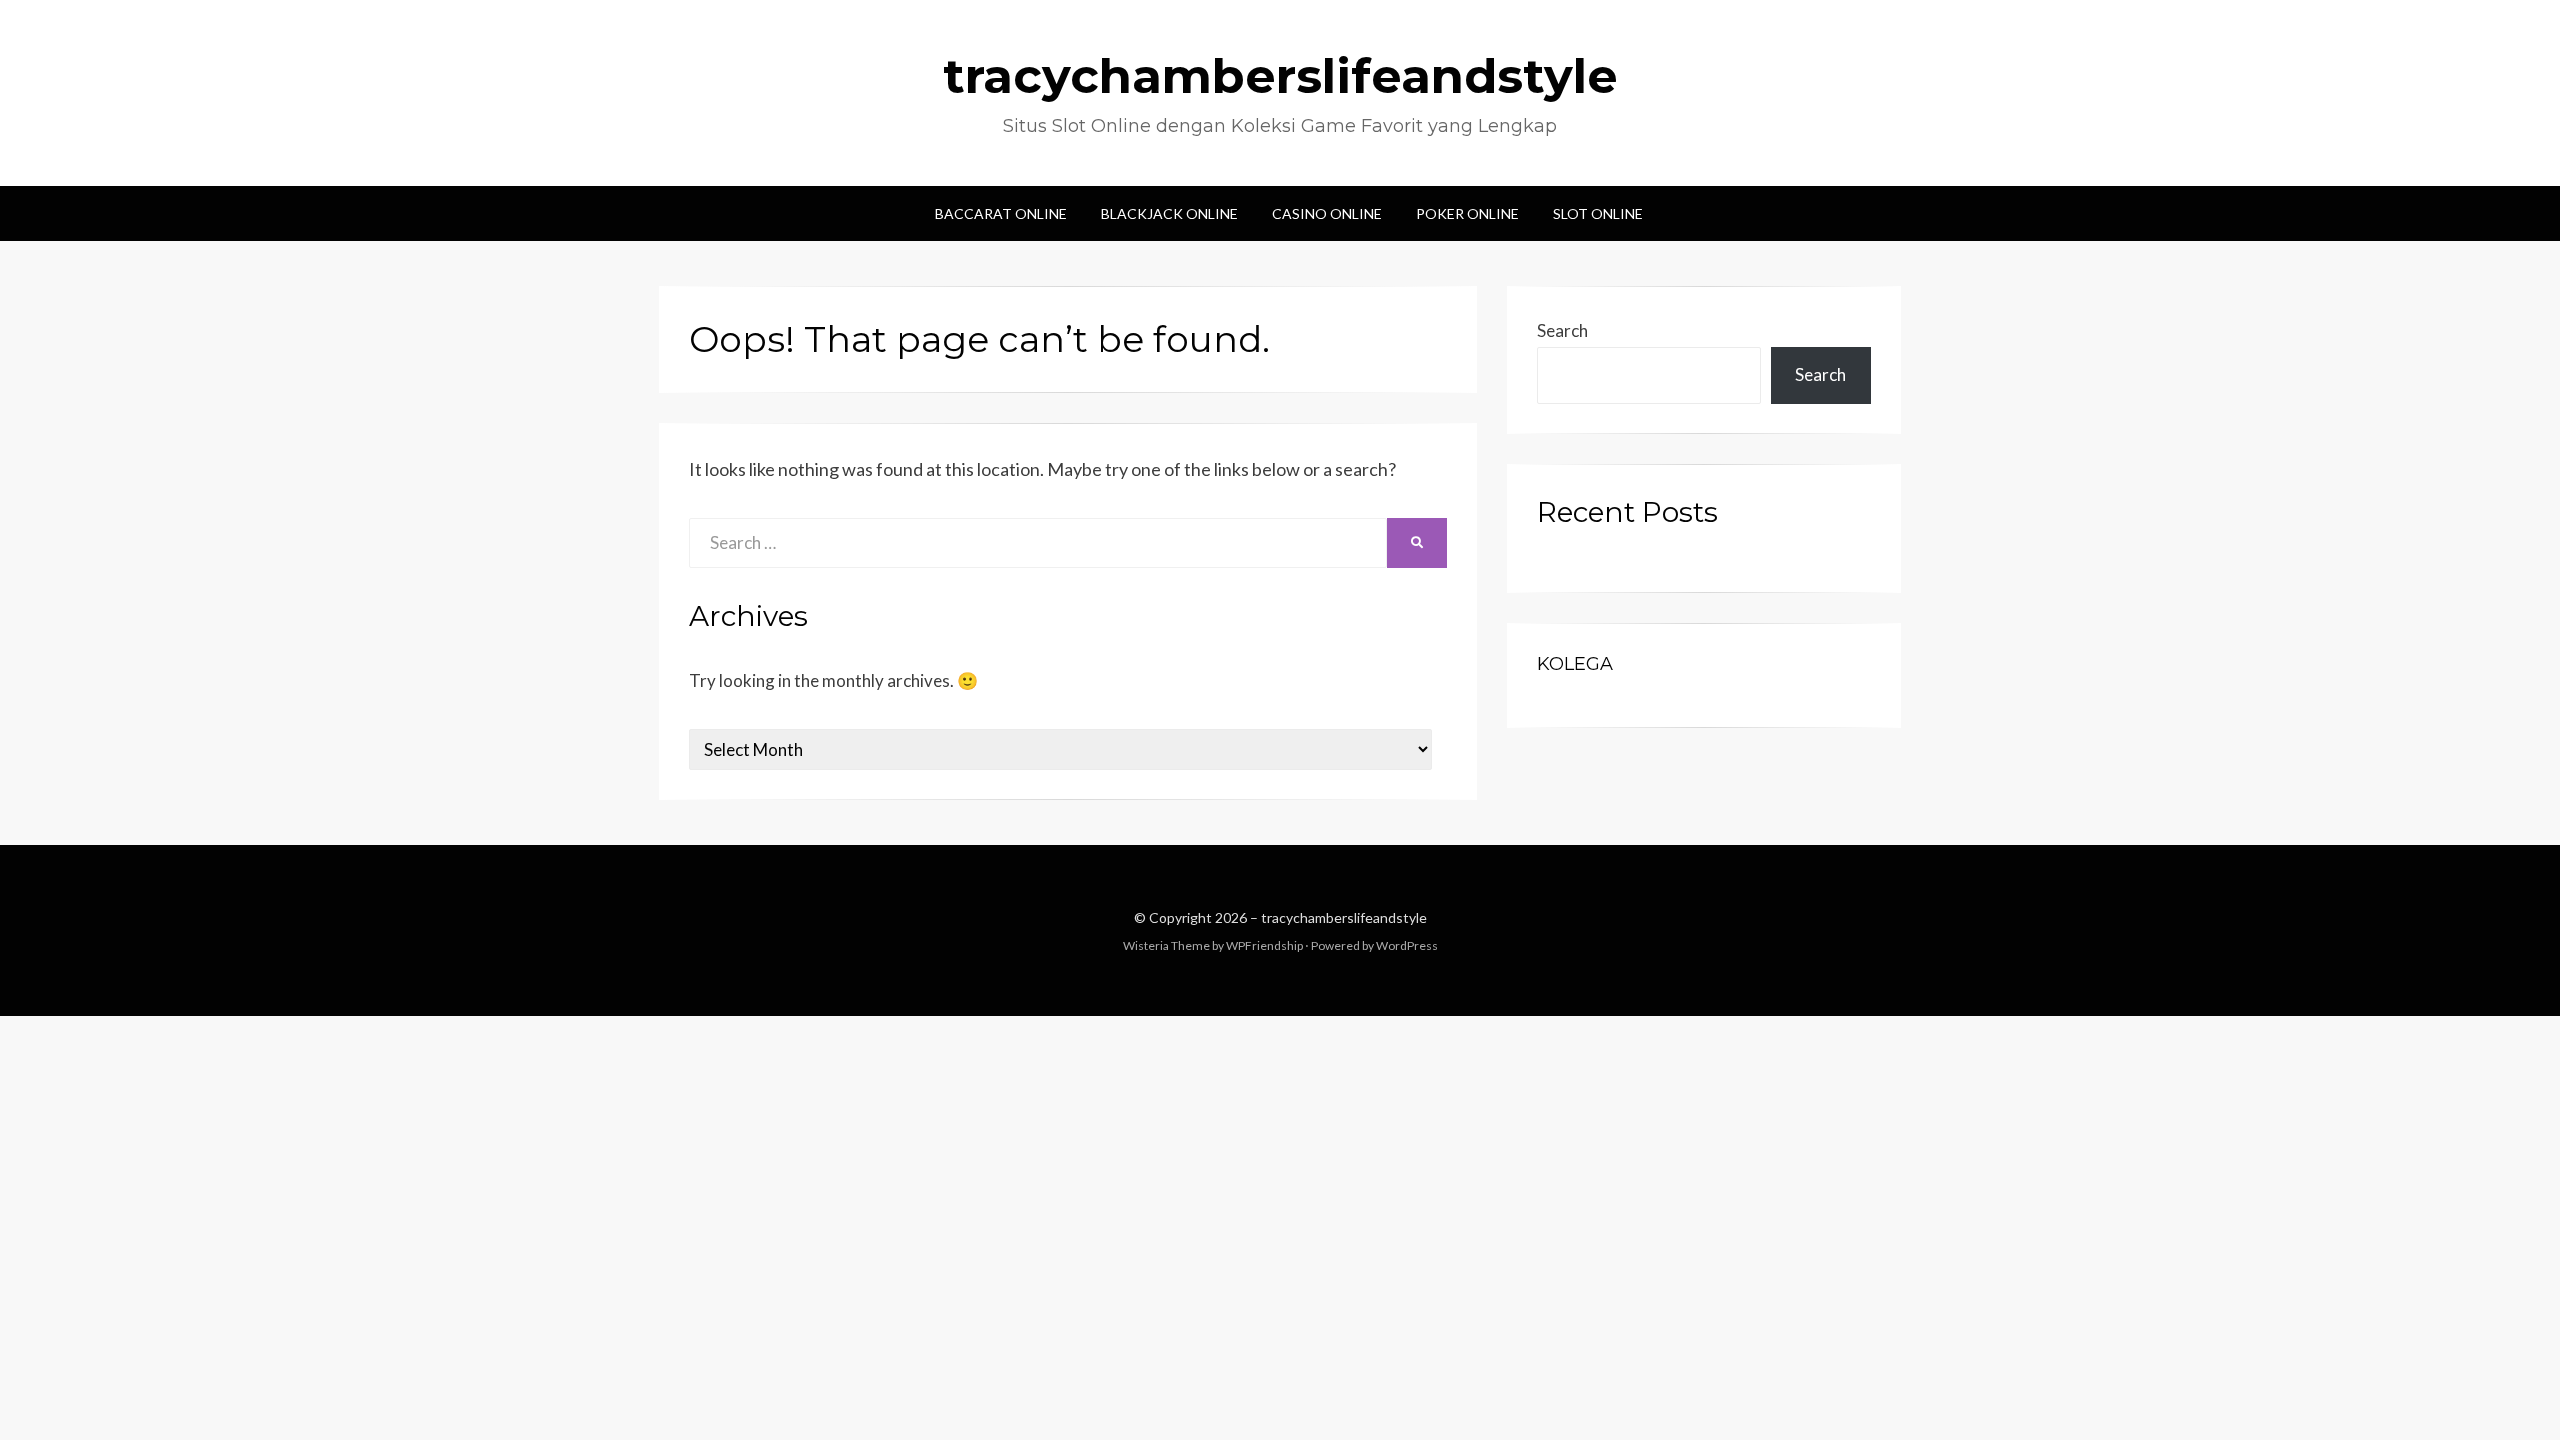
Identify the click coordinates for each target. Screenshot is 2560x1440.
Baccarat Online (1001, 213)
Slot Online (1598, 213)
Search (1562, 330)
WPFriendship (1264, 945)
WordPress (1407, 945)
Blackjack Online (1169, 213)
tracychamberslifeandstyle (1280, 76)
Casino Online (1327, 213)
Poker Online (1467, 213)
